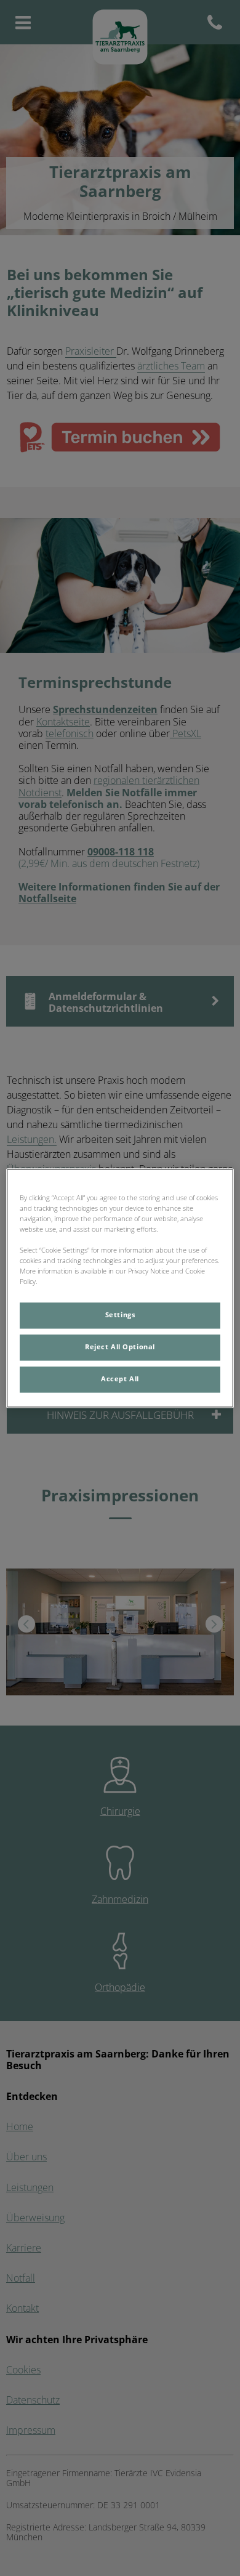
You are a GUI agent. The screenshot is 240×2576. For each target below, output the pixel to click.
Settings (120, 1315)
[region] (120, 1288)
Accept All (120, 1379)
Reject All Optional (120, 1347)
